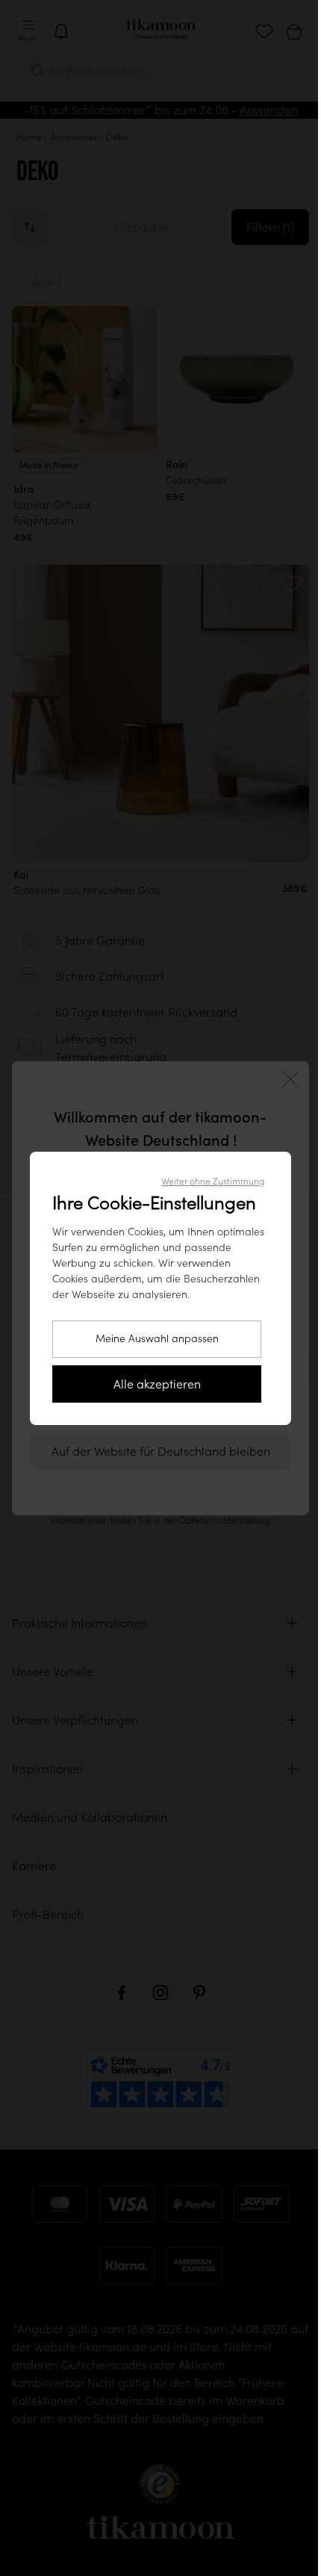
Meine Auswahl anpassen (157, 1338)
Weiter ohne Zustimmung (213, 1181)
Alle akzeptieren (157, 1384)
